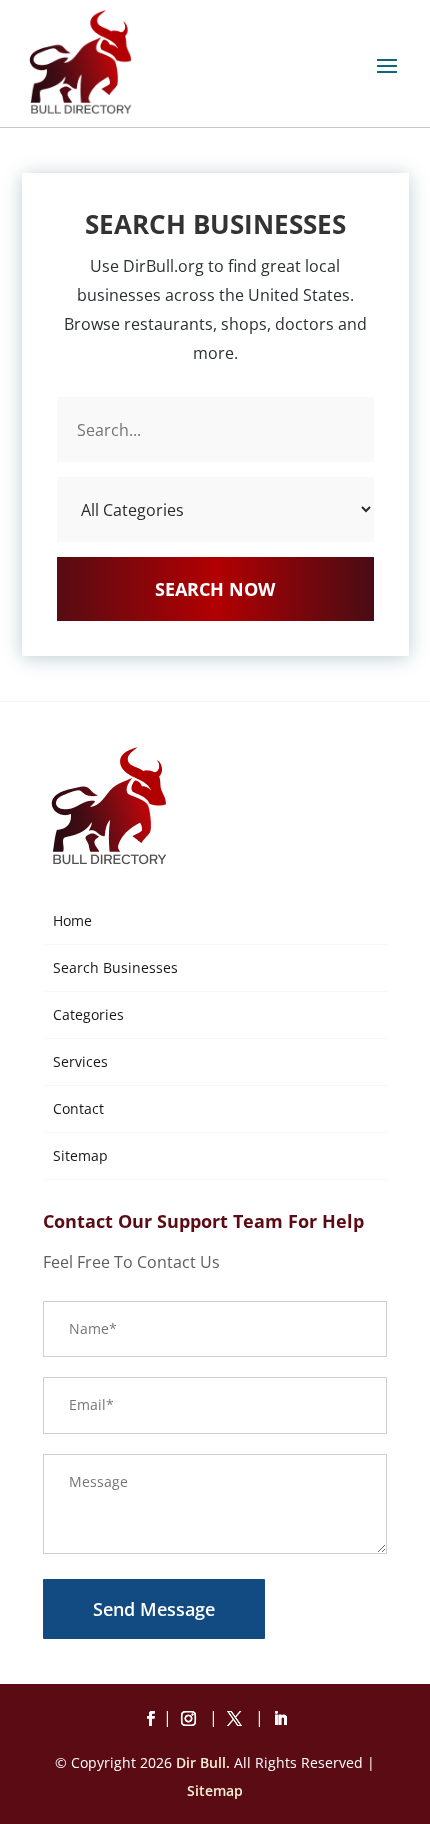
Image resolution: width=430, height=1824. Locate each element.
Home (72, 920)
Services (80, 1061)
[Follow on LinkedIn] (280, 1719)
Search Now (215, 589)
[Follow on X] (238, 1719)
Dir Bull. (203, 1762)
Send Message (154, 1609)
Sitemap (80, 1155)
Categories (88, 1014)
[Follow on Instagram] (192, 1719)
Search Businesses (115, 967)
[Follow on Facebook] (150, 1719)
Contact (78, 1108)
